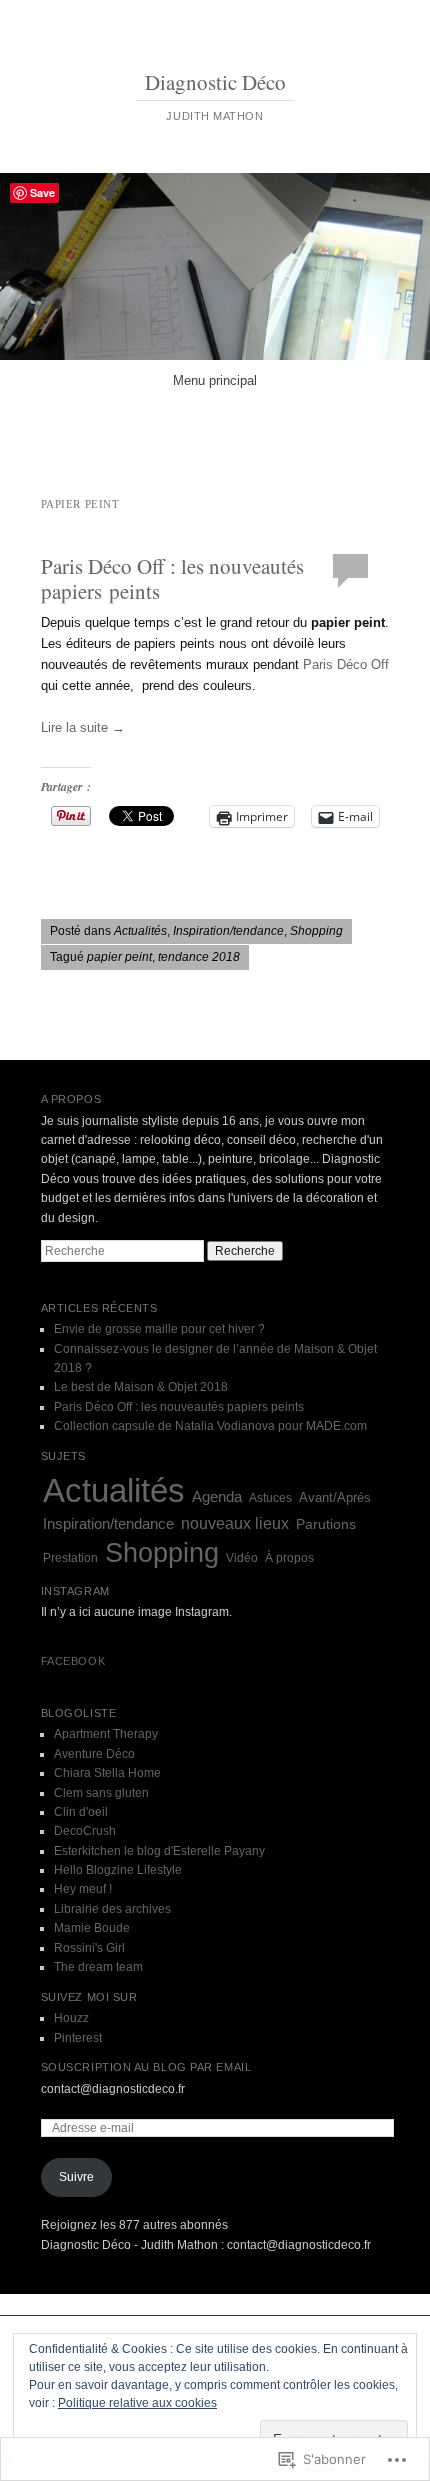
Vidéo (242, 1558)
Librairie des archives (112, 1909)
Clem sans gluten (101, 1793)
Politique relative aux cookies (137, 2403)
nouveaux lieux (235, 1523)
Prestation (70, 1558)
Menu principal (215, 380)
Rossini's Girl (89, 1948)
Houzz (71, 2018)
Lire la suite (83, 727)
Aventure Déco (94, 1754)
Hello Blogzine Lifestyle (118, 1870)
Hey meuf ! (83, 1889)
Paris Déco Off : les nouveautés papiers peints (172, 578)
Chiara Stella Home (107, 1773)
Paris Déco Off (346, 664)
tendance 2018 (199, 957)
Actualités (140, 931)
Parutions (326, 1524)
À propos (289, 1558)
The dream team (98, 1967)
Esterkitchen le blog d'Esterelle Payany (159, 1851)
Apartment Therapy (106, 1734)
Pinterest (78, 2038)
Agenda (217, 1496)
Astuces (270, 1498)
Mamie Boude (92, 1928)
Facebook (73, 1661)
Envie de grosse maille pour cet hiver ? (159, 1329)
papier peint (119, 957)
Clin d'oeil (81, 1812)
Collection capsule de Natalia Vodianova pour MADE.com (210, 1426)
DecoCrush (85, 1831)
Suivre (76, 2177)
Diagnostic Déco (215, 82)
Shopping (316, 931)
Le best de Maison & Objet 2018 (141, 1387)
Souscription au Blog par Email (146, 2067)
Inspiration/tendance (228, 931)
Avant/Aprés (335, 1497)
